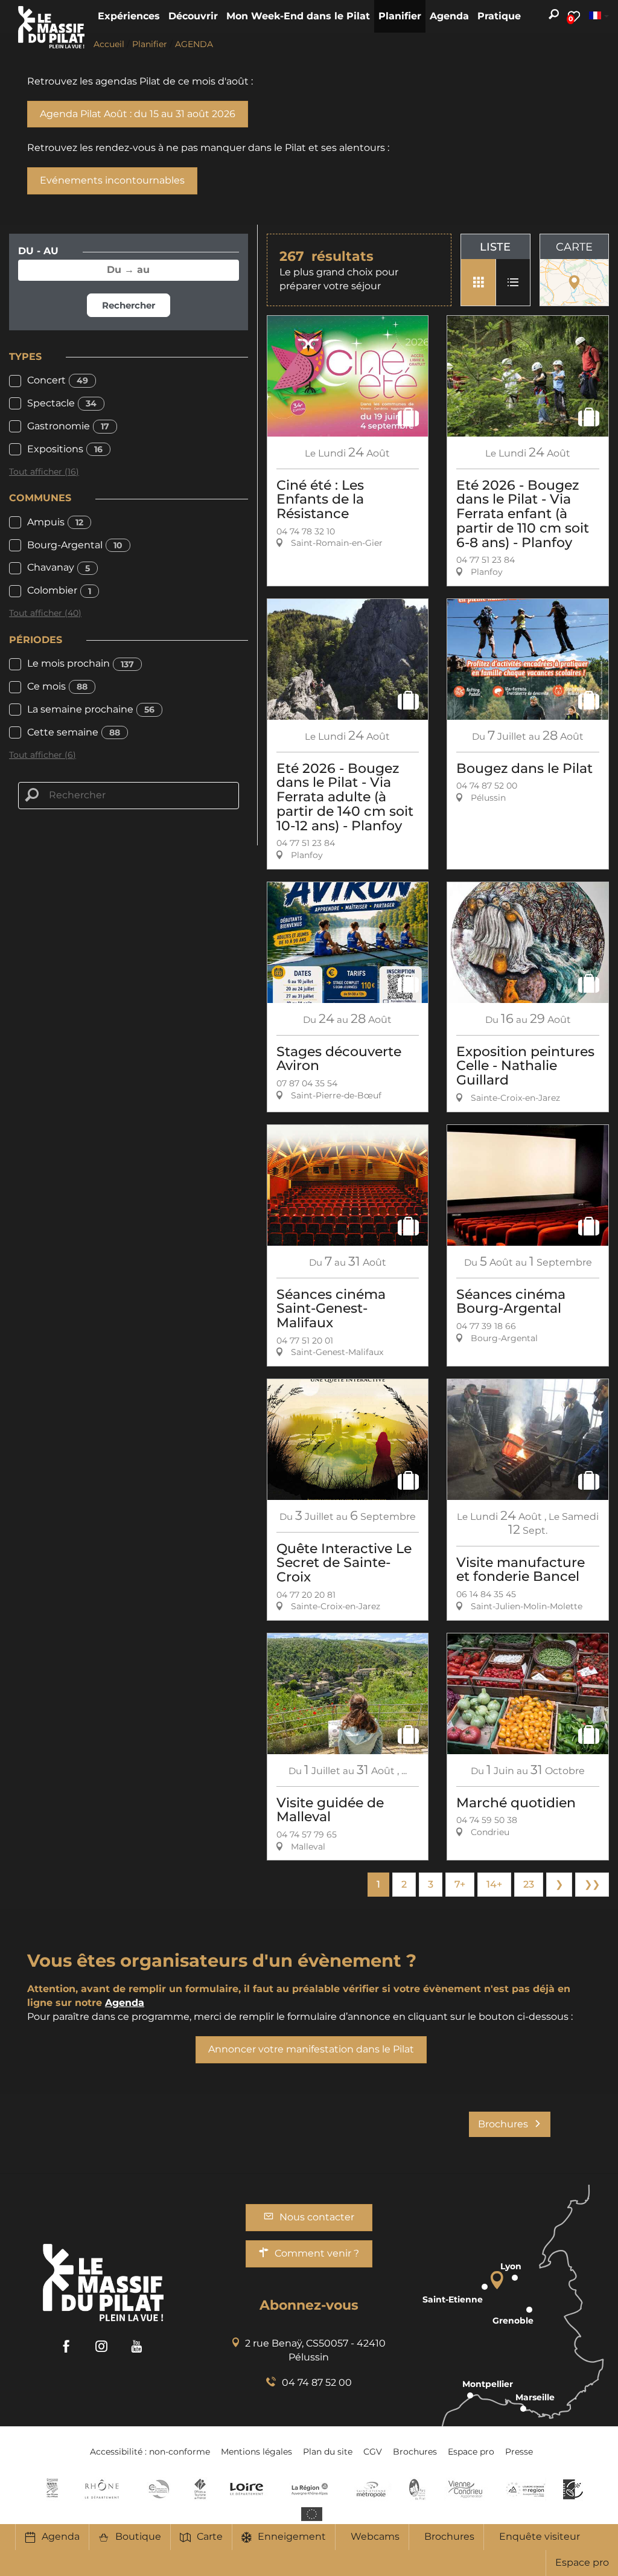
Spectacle (62, 403)
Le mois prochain (81, 663)
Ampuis (55, 522)
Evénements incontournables (112, 180)
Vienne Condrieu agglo (466, 2489)
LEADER (573, 2489)
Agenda (61, 2536)
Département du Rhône (102, 2489)
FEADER (526, 2489)
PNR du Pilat (418, 2489)
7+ (460, 1884)
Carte (210, 2536)
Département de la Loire (247, 2489)
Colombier (59, 590)
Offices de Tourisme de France (200, 2489)
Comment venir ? (317, 2253)
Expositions (65, 449)
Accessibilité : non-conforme (150, 2452)
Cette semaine (74, 732)
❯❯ (592, 1884)
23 (529, 1884)
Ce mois (57, 686)
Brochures (449, 2536)
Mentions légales (256, 2452)
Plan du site (328, 2452)
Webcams (375, 2536)
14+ (494, 1884)
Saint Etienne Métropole (371, 2489)
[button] (129, 16)
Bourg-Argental (75, 545)
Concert (58, 380)
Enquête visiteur (540, 2536)
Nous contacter (317, 2217)
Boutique (138, 2536)
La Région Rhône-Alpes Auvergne (310, 2489)
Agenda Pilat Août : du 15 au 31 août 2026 (138, 114)
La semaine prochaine (91, 709)
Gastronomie (68, 426)
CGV (373, 2452)
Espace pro (582, 2562)
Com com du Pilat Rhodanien (158, 2489)
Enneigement (292, 2536)
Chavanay (59, 567)
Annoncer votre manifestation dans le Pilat (311, 2049)
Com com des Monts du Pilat (52, 2489)
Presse (519, 2452)
